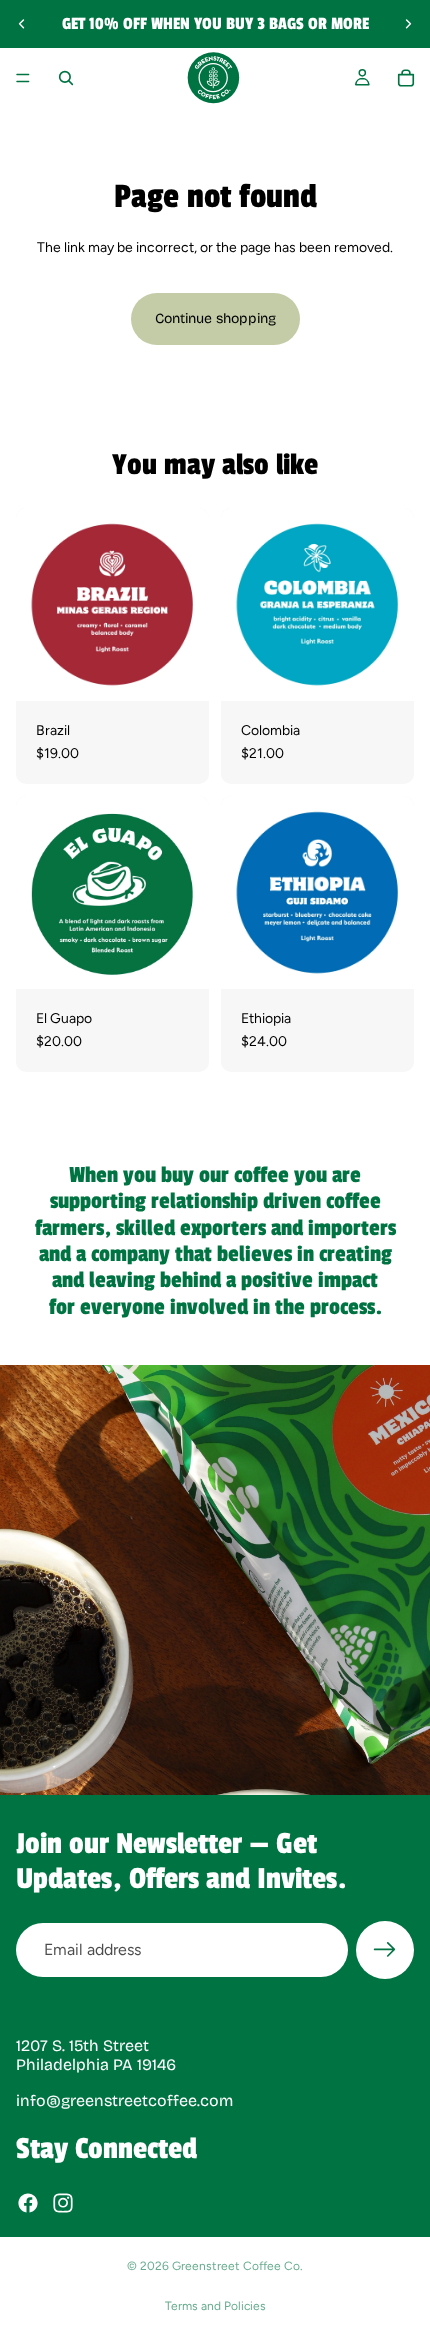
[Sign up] (385, 1950)
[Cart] (406, 78)
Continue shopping (215, 318)
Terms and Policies (215, 2306)
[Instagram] (63, 2203)
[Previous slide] (22, 24)
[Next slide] (408, 24)
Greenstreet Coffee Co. (237, 2266)
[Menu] (23, 78)
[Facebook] (28, 2203)
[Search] (66, 78)
